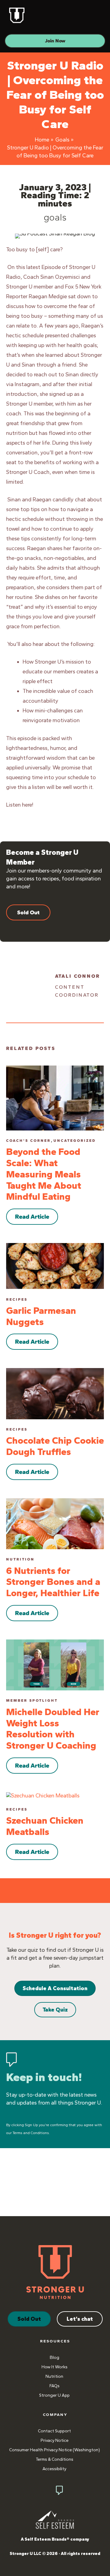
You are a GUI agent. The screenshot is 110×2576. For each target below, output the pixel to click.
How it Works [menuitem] (55, 2367)
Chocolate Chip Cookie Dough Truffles (55, 1446)
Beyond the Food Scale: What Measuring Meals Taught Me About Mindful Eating (44, 1174)
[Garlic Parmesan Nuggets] (55, 1266)
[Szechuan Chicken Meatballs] (43, 1795)
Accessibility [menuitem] (54, 2469)
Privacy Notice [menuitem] (55, 2440)
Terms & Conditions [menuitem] (55, 2459)
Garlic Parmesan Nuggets (41, 1316)
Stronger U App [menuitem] (54, 2395)
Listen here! (20, 805)
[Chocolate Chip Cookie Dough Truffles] (55, 1393)
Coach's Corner (28, 1141)
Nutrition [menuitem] (54, 2376)
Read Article (32, 1216)
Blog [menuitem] (55, 2357)
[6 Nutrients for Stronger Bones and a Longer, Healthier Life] (55, 1523)
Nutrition (20, 1559)
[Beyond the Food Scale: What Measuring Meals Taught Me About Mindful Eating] (55, 1098)
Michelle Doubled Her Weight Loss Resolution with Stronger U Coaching (53, 1729)
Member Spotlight (32, 1700)
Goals (55, 217)
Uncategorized (75, 1141)
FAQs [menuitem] (55, 2386)
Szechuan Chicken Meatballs (45, 1826)
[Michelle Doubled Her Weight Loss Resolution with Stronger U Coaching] (55, 1664)
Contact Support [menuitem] (54, 2431)
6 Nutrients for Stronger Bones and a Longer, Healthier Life (53, 1582)
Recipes (17, 1299)
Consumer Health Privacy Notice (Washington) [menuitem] (55, 2450)
